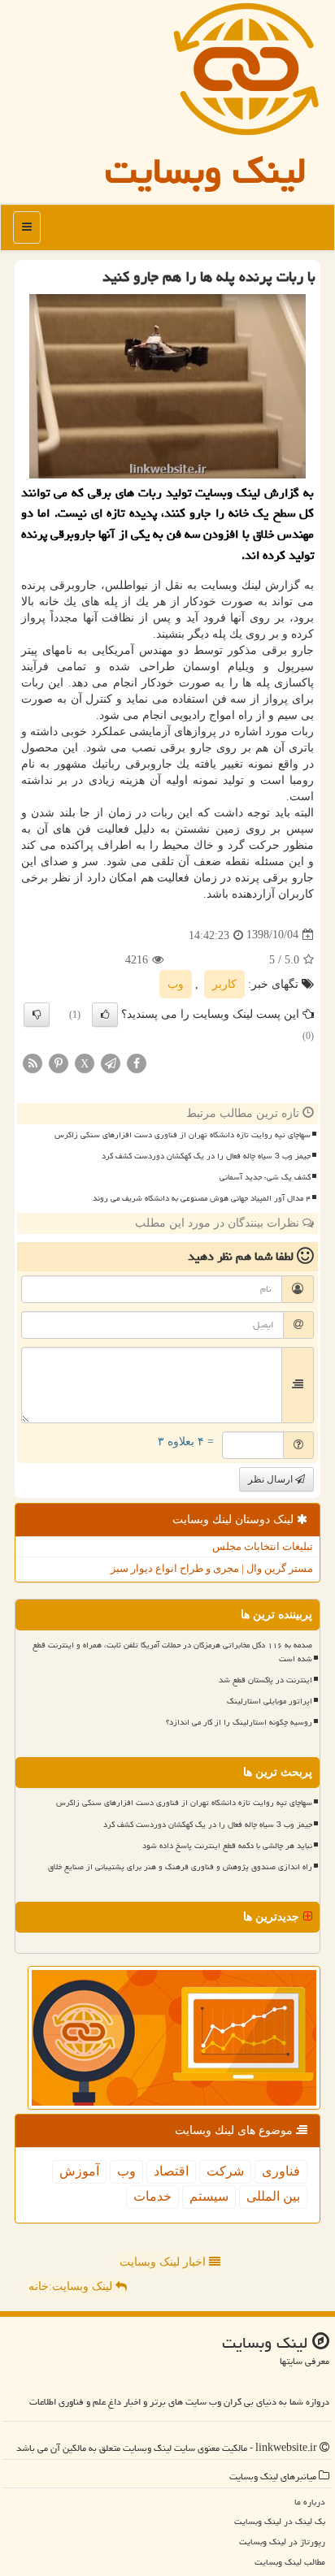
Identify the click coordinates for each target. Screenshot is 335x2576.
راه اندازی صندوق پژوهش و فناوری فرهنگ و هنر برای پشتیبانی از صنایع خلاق (180, 1867)
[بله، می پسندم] (105, 1015)
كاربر (224, 984)
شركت (225, 2171)
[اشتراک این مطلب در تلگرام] (111, 1062)
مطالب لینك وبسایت (290, 2562)
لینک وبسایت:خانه (72, 2286)
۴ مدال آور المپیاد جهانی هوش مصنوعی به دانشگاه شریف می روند (202, 1198)
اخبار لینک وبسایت (164, 2262)
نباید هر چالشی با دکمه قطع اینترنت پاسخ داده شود (227, 1846)
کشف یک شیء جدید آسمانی (265, 1177)
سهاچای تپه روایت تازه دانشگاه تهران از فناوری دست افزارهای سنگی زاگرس (183, 1135)
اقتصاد (171, 2171)
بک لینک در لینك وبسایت (280, 2521)
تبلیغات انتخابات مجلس (263, 1546)
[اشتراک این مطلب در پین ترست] (59, 1062)
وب (176, 984)
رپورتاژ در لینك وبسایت (282, 2541)
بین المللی (273, 2196)
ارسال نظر (272, 1479)
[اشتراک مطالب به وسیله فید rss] (33, 1062)
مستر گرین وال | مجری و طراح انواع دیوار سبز (212, 1568)
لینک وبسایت (206, 171)
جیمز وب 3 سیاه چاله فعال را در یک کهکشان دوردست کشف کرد (206, 1156)
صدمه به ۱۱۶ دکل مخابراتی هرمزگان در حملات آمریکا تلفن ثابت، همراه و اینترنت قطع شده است (172, 1652)
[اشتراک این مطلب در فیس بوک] (137, 1062)
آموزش (79, 2171)
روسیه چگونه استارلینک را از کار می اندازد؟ (239, 1722)
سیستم (209, 2196)
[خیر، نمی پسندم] (37, 1015)
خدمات (152, 2196)
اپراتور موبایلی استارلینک (270, 1701)
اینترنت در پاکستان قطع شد (265, 1680)
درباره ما (310, 2502)
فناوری (281, 2171)
